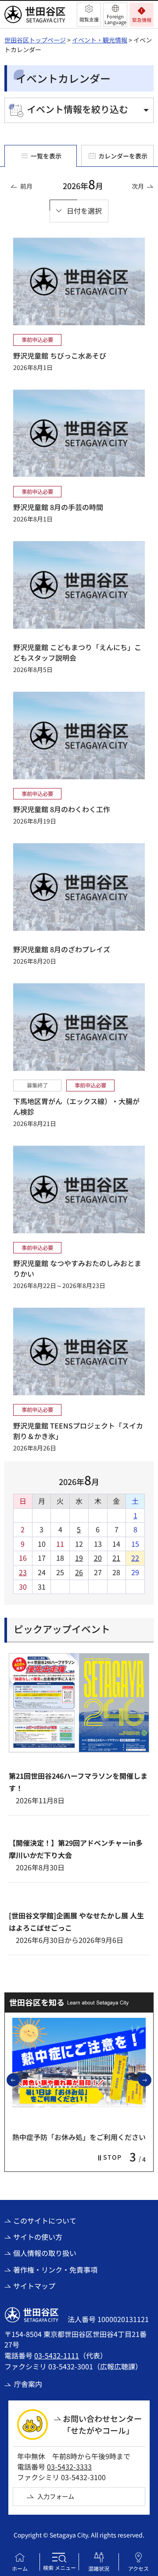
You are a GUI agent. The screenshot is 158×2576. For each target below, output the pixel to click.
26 (79, 1572)
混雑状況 (99, 2568)
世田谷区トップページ (35, 40)
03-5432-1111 (57, 2355)
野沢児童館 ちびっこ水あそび (60, 355)
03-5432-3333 (69, 2467)
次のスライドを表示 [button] (151, 2080)
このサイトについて (45, 2221)
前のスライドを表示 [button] (19, 2080)
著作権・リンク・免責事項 (55, 2270)
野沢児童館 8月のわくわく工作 (62, 809)
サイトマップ (34, 2286)
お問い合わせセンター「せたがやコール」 (102, 2424)
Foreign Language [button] (115, 19)
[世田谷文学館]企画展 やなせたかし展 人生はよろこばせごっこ (76, 1921)
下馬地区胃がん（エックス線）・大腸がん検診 (76, 1106)
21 (116, 1558)
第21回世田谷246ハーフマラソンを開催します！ (78, 1782)
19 (79, 1558)
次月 (138, 186)
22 (135, 1558)
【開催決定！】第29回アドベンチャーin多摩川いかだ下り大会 (76, 1849)
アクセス (138, 2568)
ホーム (20, 2568)
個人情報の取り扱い (45, 2253)
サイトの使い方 (38, 2237)
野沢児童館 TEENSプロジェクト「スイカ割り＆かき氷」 (78, 1431)
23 (23, 1572)
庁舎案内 (28, 2384)
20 (98, 1558)
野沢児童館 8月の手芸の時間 (58, 507)
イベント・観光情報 (100, 40)
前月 (26, 186)
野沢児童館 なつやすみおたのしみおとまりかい (77, 1268)
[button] (89, 15)
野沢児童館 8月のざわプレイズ (62, 949)
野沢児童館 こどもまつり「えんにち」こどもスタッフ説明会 (77, 652)
